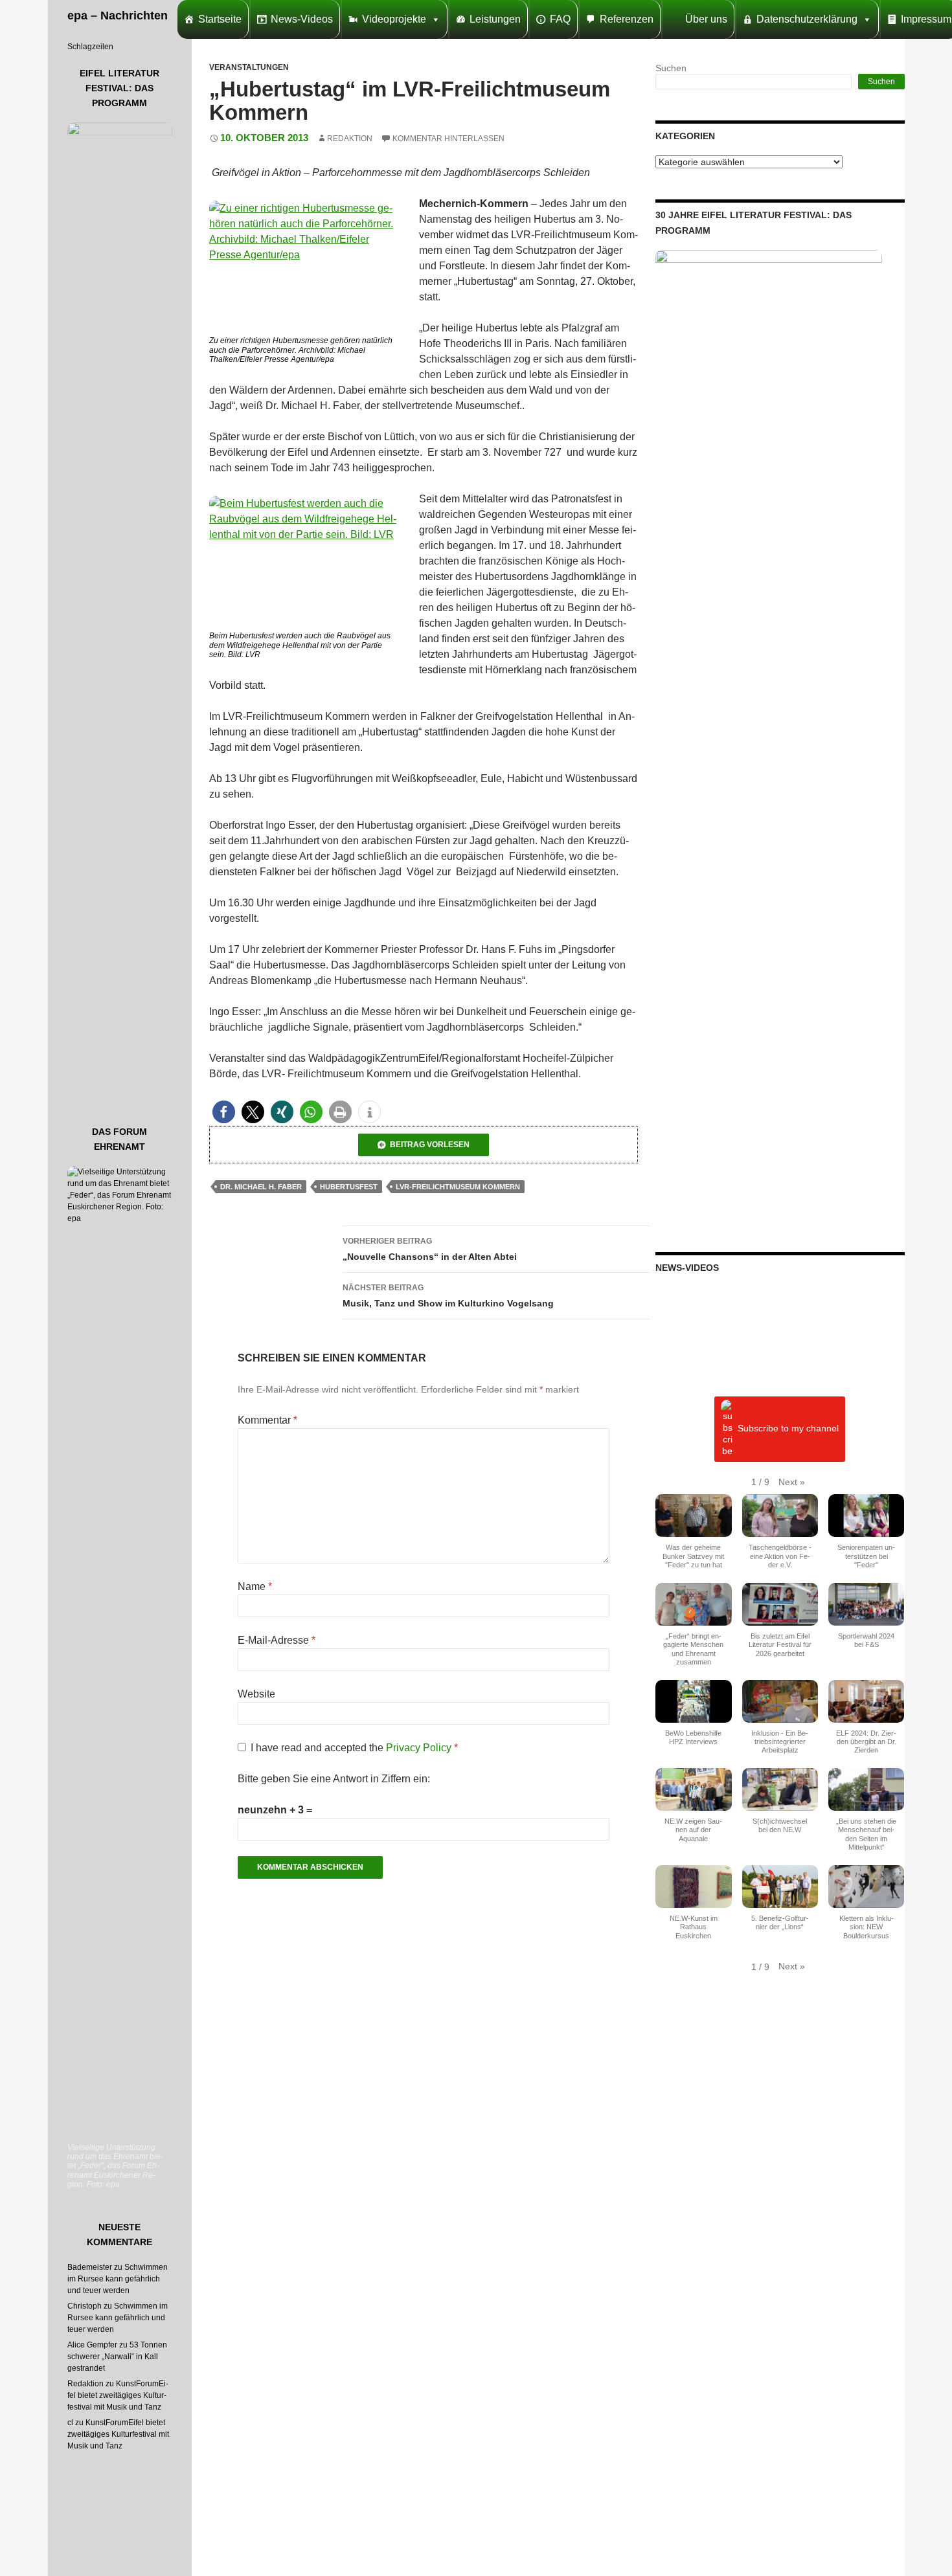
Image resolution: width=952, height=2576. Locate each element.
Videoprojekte (394, 19)
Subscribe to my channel (788, 1429)
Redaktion (350, 139)
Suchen (671, 68)
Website (256, 1694)
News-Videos (302, 19)
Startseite (220, 19)
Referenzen (627, 19)
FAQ (560, 19)
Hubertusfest (349, 1187)
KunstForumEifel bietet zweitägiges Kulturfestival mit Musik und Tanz (118, 2395)
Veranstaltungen (249, 67)
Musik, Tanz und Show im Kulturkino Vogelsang (448, 1296)
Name (255, 1586)
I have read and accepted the (354, 1748)
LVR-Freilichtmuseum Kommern (458, 1187)
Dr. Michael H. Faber (261, 1187)
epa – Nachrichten (118, 16)
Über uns (706, 19)
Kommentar (267, 1420)
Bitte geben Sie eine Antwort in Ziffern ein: (334, 1779)
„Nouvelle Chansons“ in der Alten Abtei (430, 1249)
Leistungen (495, 19)
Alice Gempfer (92, 2345)
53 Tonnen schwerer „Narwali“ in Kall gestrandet (117, 2357)
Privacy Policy (420, 1748)
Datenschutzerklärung (807, 19)
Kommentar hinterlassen (448, 139)
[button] (224, 1112)
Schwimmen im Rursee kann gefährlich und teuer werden (118, 2279)
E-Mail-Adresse (277, 1640)
